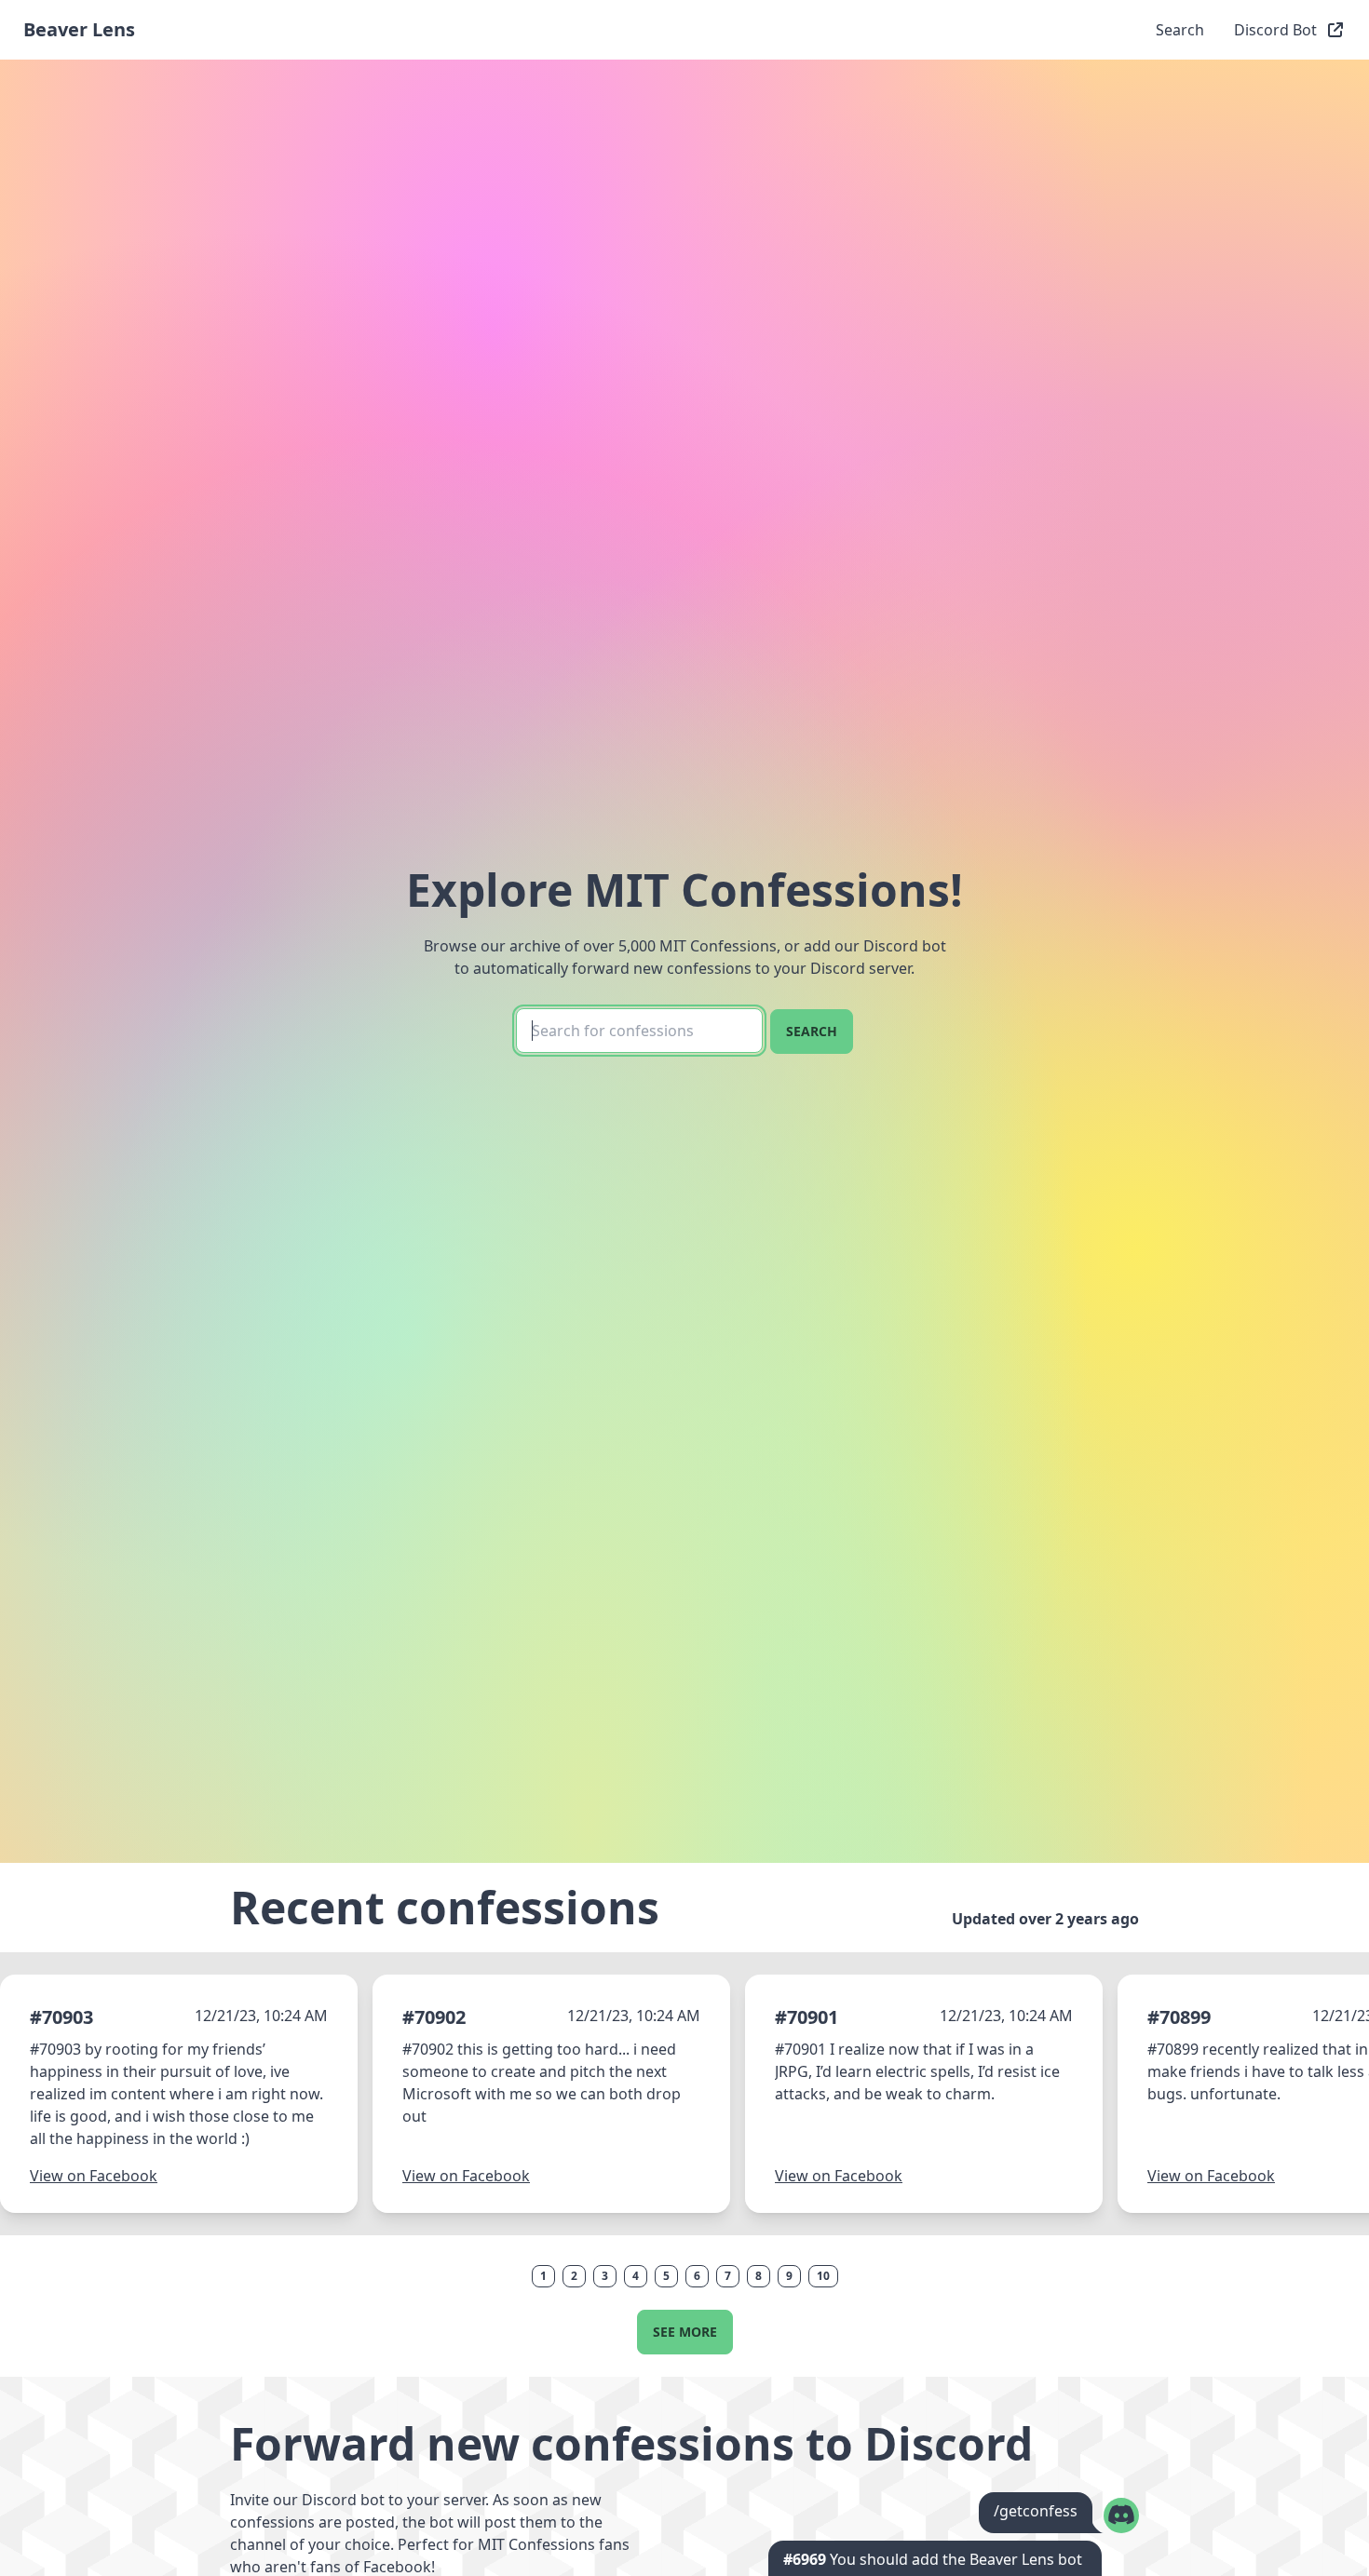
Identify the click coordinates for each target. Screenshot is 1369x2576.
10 (823, 2276)
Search (1180, 30)
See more (685, 2332)
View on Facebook (94, 2176)
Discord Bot (1275, 30)
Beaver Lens (79, 29)
